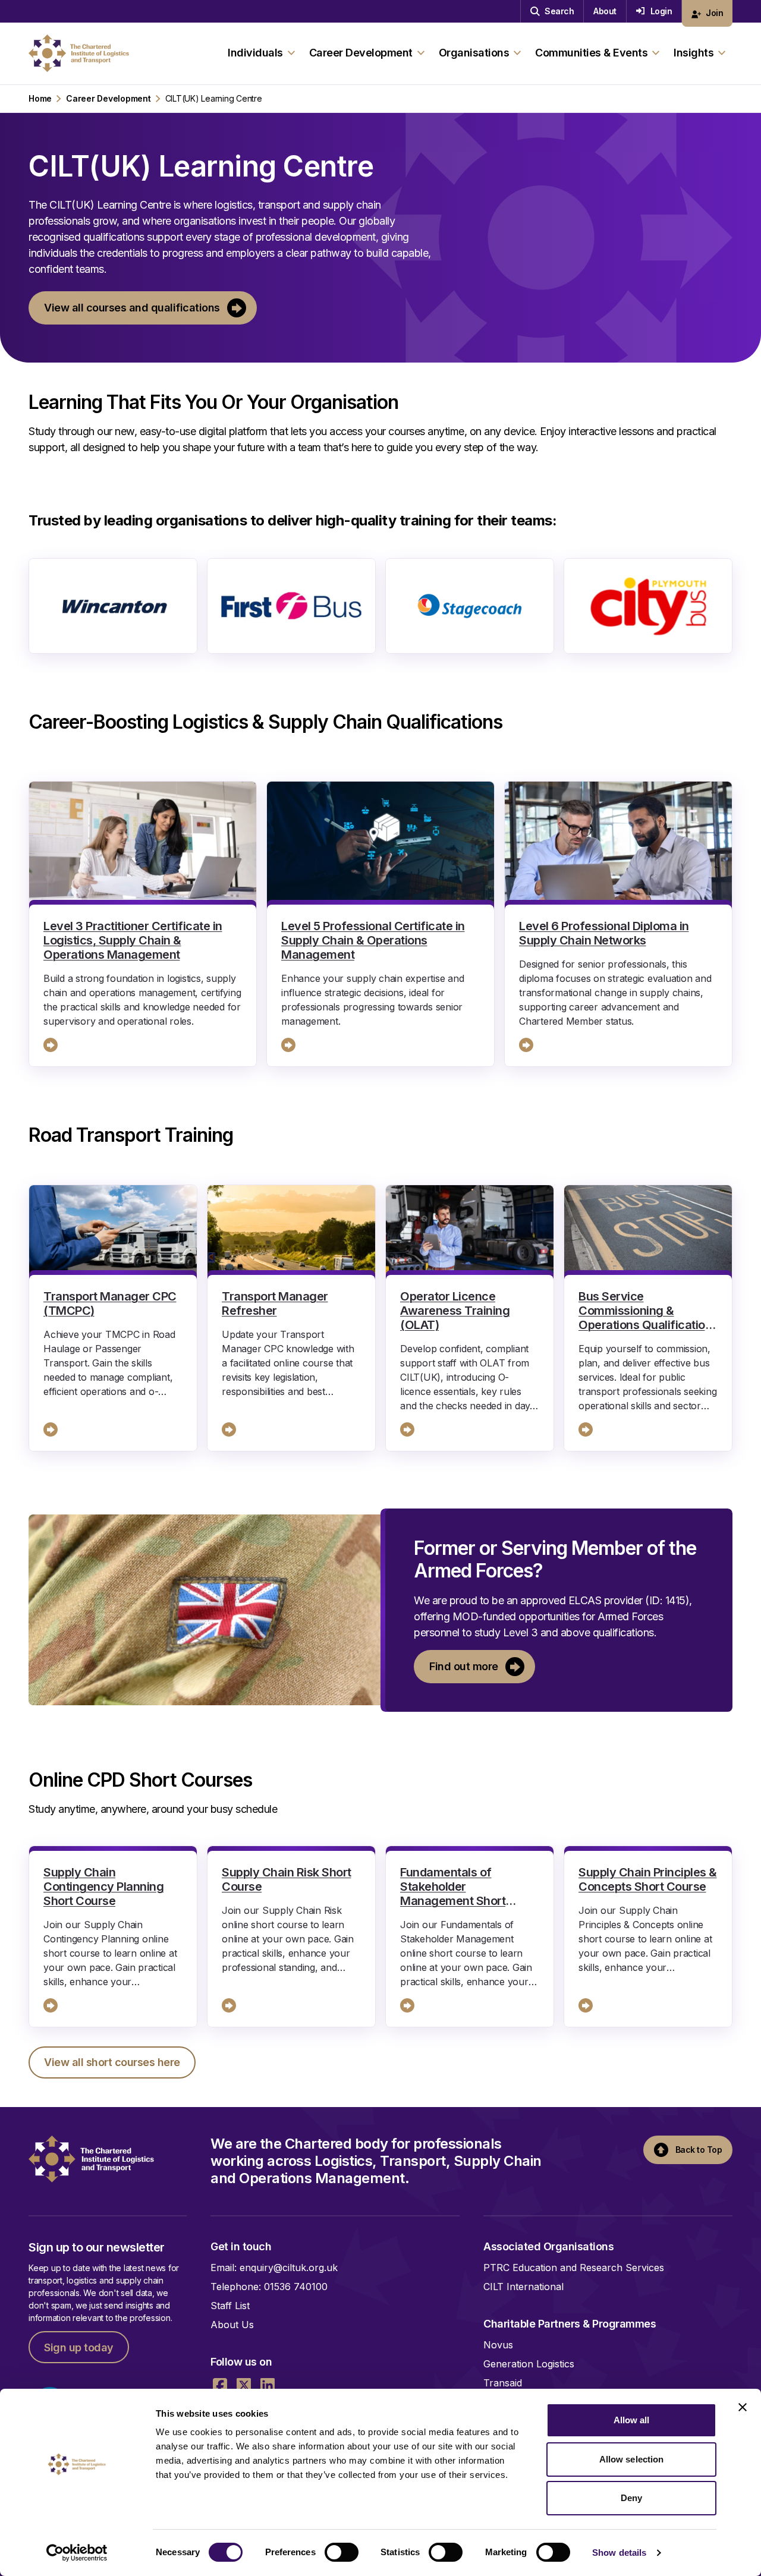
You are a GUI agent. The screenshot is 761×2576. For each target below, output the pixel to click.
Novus (498, 2345)
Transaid (503, 2383)
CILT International (523, 2287)
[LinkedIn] (268, 2385)
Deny (631, 2498)
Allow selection (632, 2459)
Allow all (632, 2420)
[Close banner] (743, 2407)
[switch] (342, 2552)
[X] (244, 2385)
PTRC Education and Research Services (574, 2268)
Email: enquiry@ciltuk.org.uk (274, 2268)
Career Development (109, 99)
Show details (619, 2553)
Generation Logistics (529, 2364)
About (605, 11)
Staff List (230, 2306)
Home (40, 99)
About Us (232, 2325)
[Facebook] (220, 2385)
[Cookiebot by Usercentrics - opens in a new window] (77, 2553)
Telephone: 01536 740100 (269, 2287)
